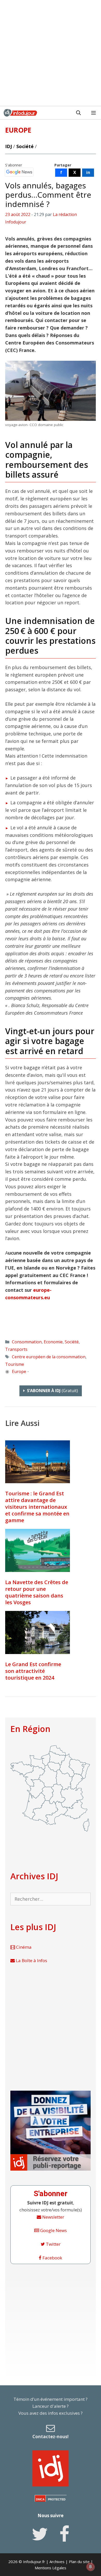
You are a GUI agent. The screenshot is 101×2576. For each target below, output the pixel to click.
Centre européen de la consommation (49, 1357)
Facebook (52, 2258)
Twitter (53, 2244)
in (88, 172)
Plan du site (79, 2562)
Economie (53, 1342)
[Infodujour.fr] (20, 113)
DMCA (40, 2499)
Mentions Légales (51, 2568)
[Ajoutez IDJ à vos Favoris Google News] (19, 172)
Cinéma (23, 1947)
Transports (16, 1349)
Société (25, 146)
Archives (57, 2562)
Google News (53, 2230)
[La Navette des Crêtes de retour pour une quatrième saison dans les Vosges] (38, 1550)
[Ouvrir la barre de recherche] (78, 113)
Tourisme (15, 1364)
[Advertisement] (51, 53)
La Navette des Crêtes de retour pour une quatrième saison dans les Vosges (37, 1592)
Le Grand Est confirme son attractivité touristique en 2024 (33, 1671)
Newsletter (53, 2217)
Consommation (27, 1342)
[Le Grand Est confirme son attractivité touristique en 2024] (38, 1632)
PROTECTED (57, 2499)
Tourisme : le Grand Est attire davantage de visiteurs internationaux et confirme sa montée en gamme (37, 1507)
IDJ (9, 146)
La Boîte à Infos (31, 1960)
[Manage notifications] (90, 2567)
